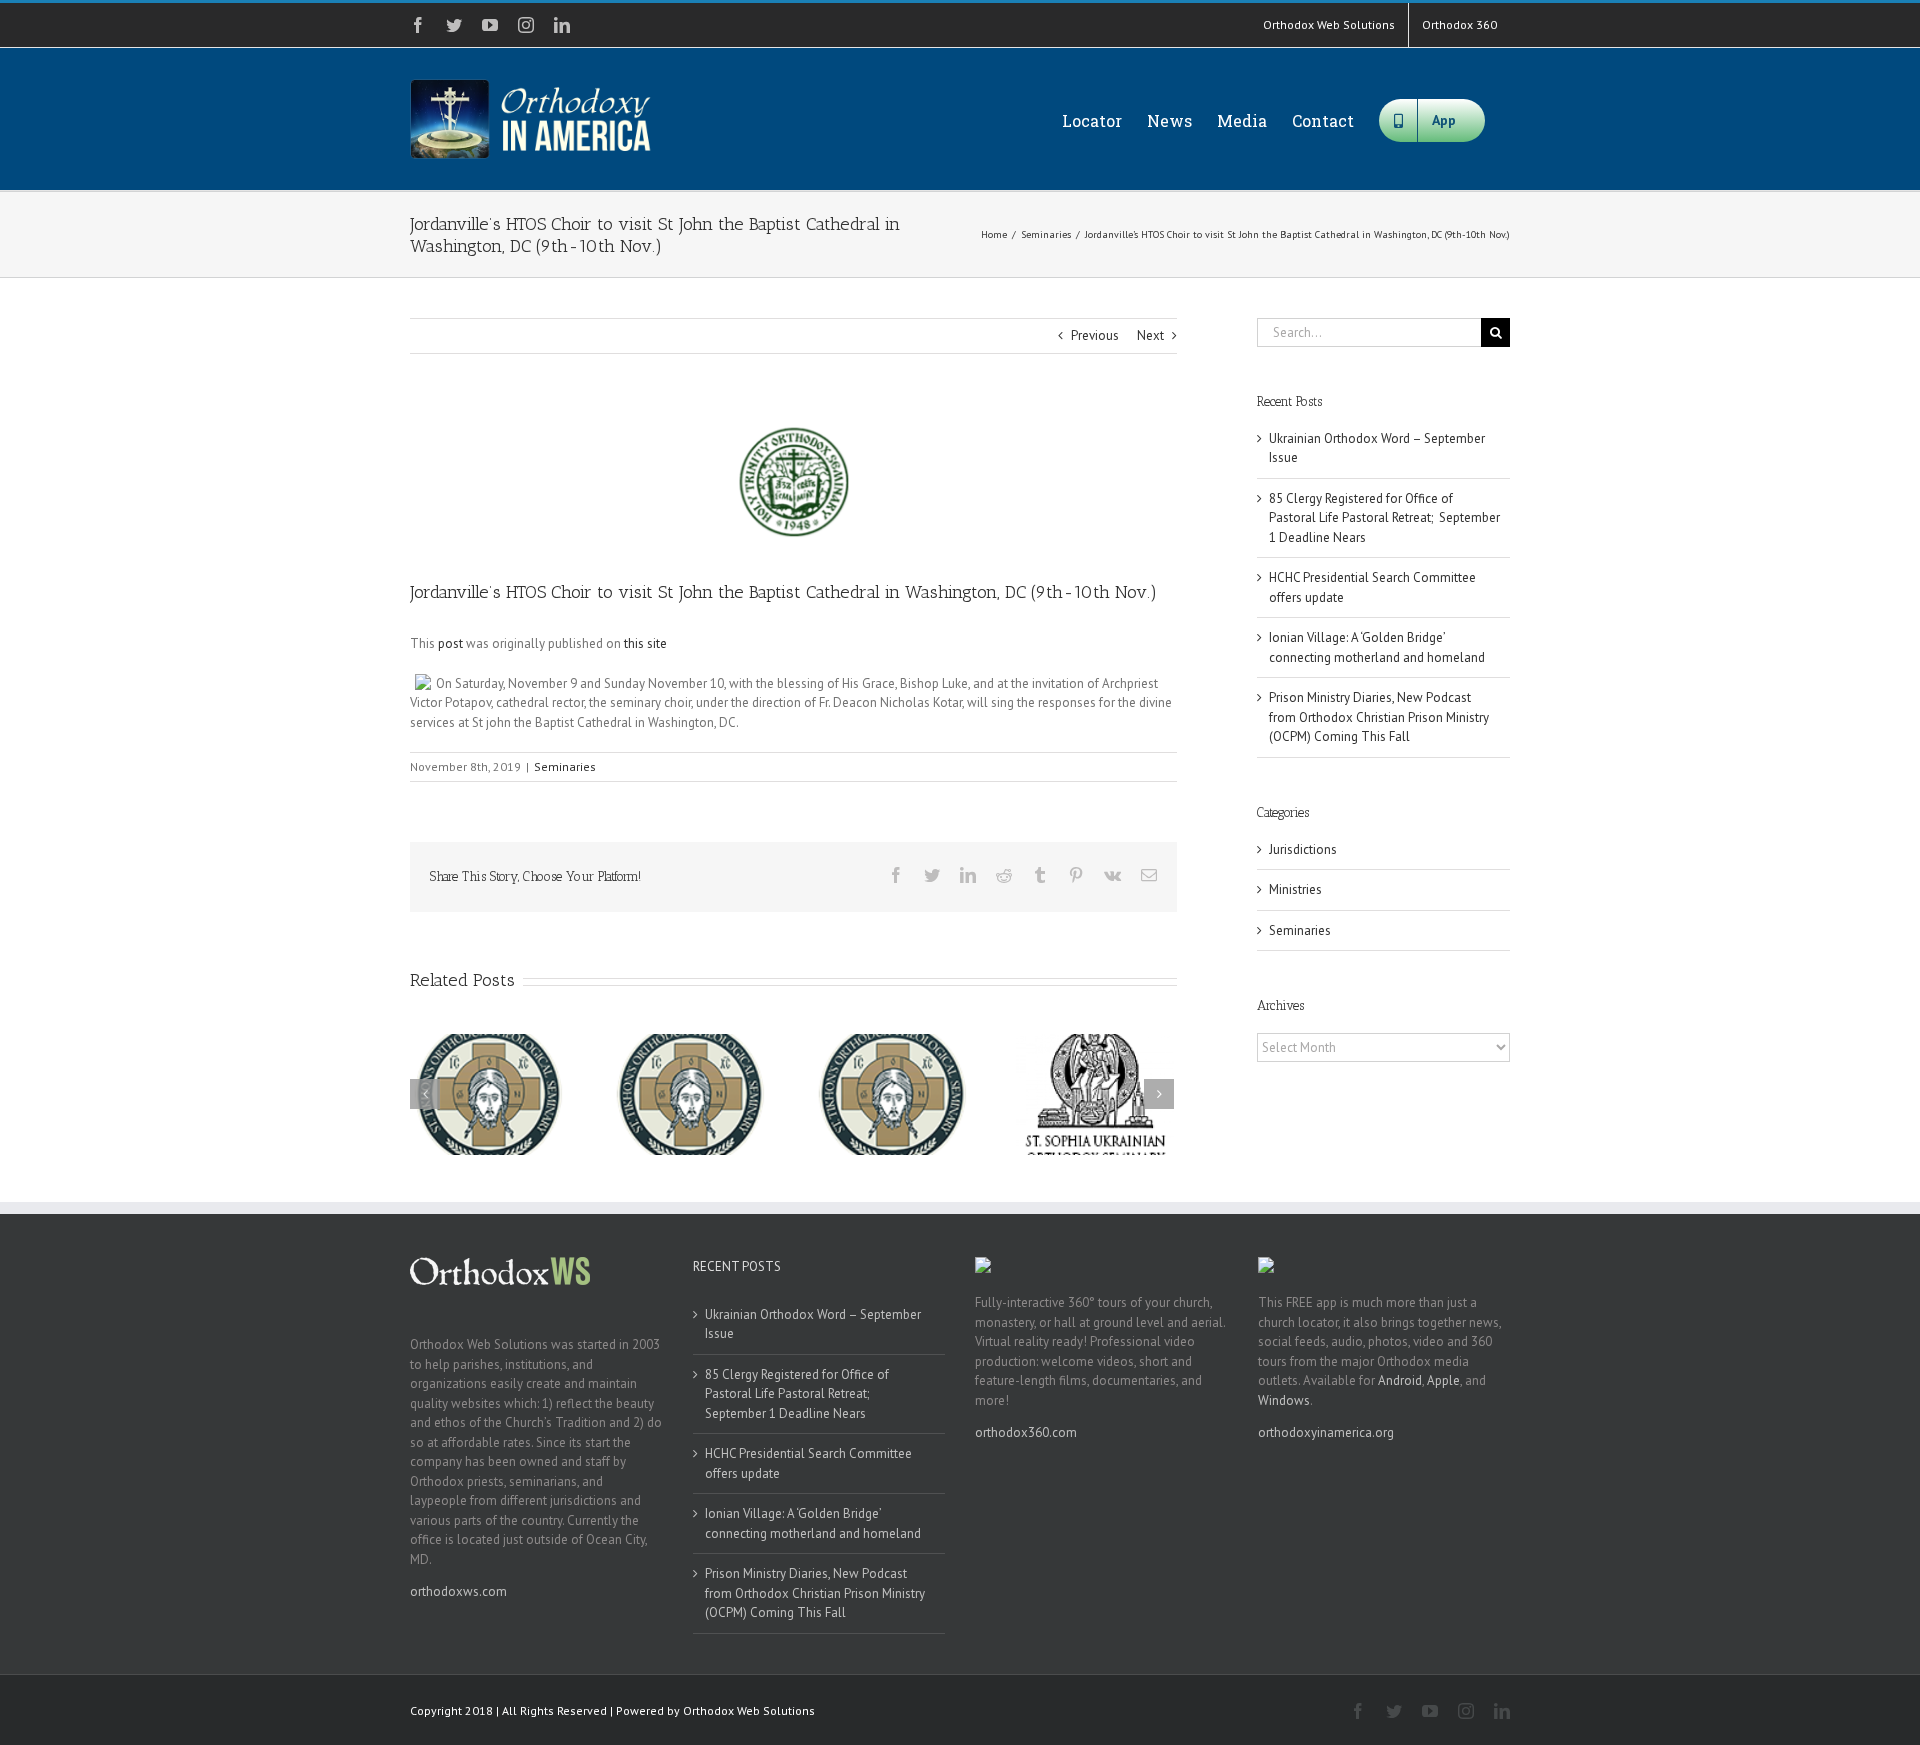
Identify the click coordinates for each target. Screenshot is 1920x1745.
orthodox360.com (1026, 1432)
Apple (1443, 1380)
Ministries (1295, 889)
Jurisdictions (1303, 849)
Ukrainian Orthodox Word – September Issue (813, 1324)
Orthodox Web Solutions (749, 1710)
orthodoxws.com (458, 1591)
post (450, 643)
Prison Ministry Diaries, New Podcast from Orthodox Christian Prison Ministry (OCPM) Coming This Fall (1379, 717)
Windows (1284, 1400)
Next (1150, 335)
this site (645, 643)
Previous (1095, 335)
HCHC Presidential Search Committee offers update (808, 1463)
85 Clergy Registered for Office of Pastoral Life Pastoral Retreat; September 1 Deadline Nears (1384, 518)
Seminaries (565, 766)
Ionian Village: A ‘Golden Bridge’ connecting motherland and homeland (813, 1523)
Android (1400, 1380)
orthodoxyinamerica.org (1326, 1432)
